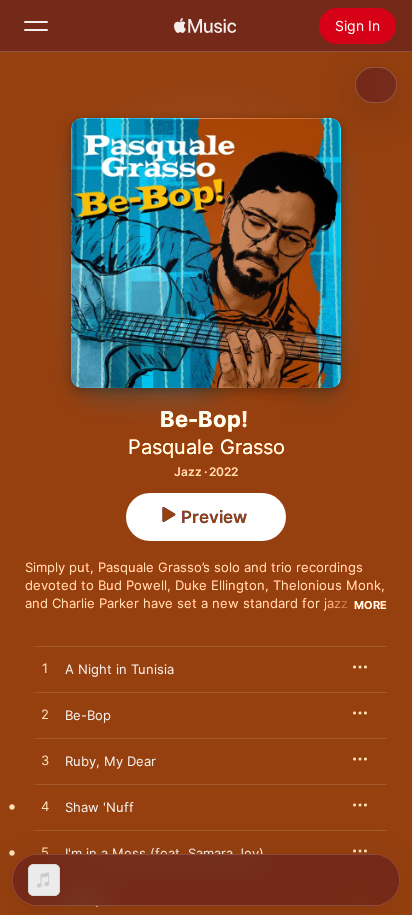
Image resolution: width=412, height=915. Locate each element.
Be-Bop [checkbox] (88, 715)
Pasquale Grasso (206, 447)
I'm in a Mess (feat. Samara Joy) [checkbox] (164, 853)
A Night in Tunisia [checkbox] (119, 669)
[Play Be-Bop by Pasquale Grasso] (45, 715)
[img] (205, 26)
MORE (370, 605)
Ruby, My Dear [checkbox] (110, 761)
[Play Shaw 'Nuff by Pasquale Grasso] (45, 807)
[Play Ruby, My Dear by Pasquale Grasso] (45, 761)
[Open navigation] (36, 26)
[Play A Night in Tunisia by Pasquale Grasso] (45, 669)
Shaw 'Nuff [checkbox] (99, 807)
